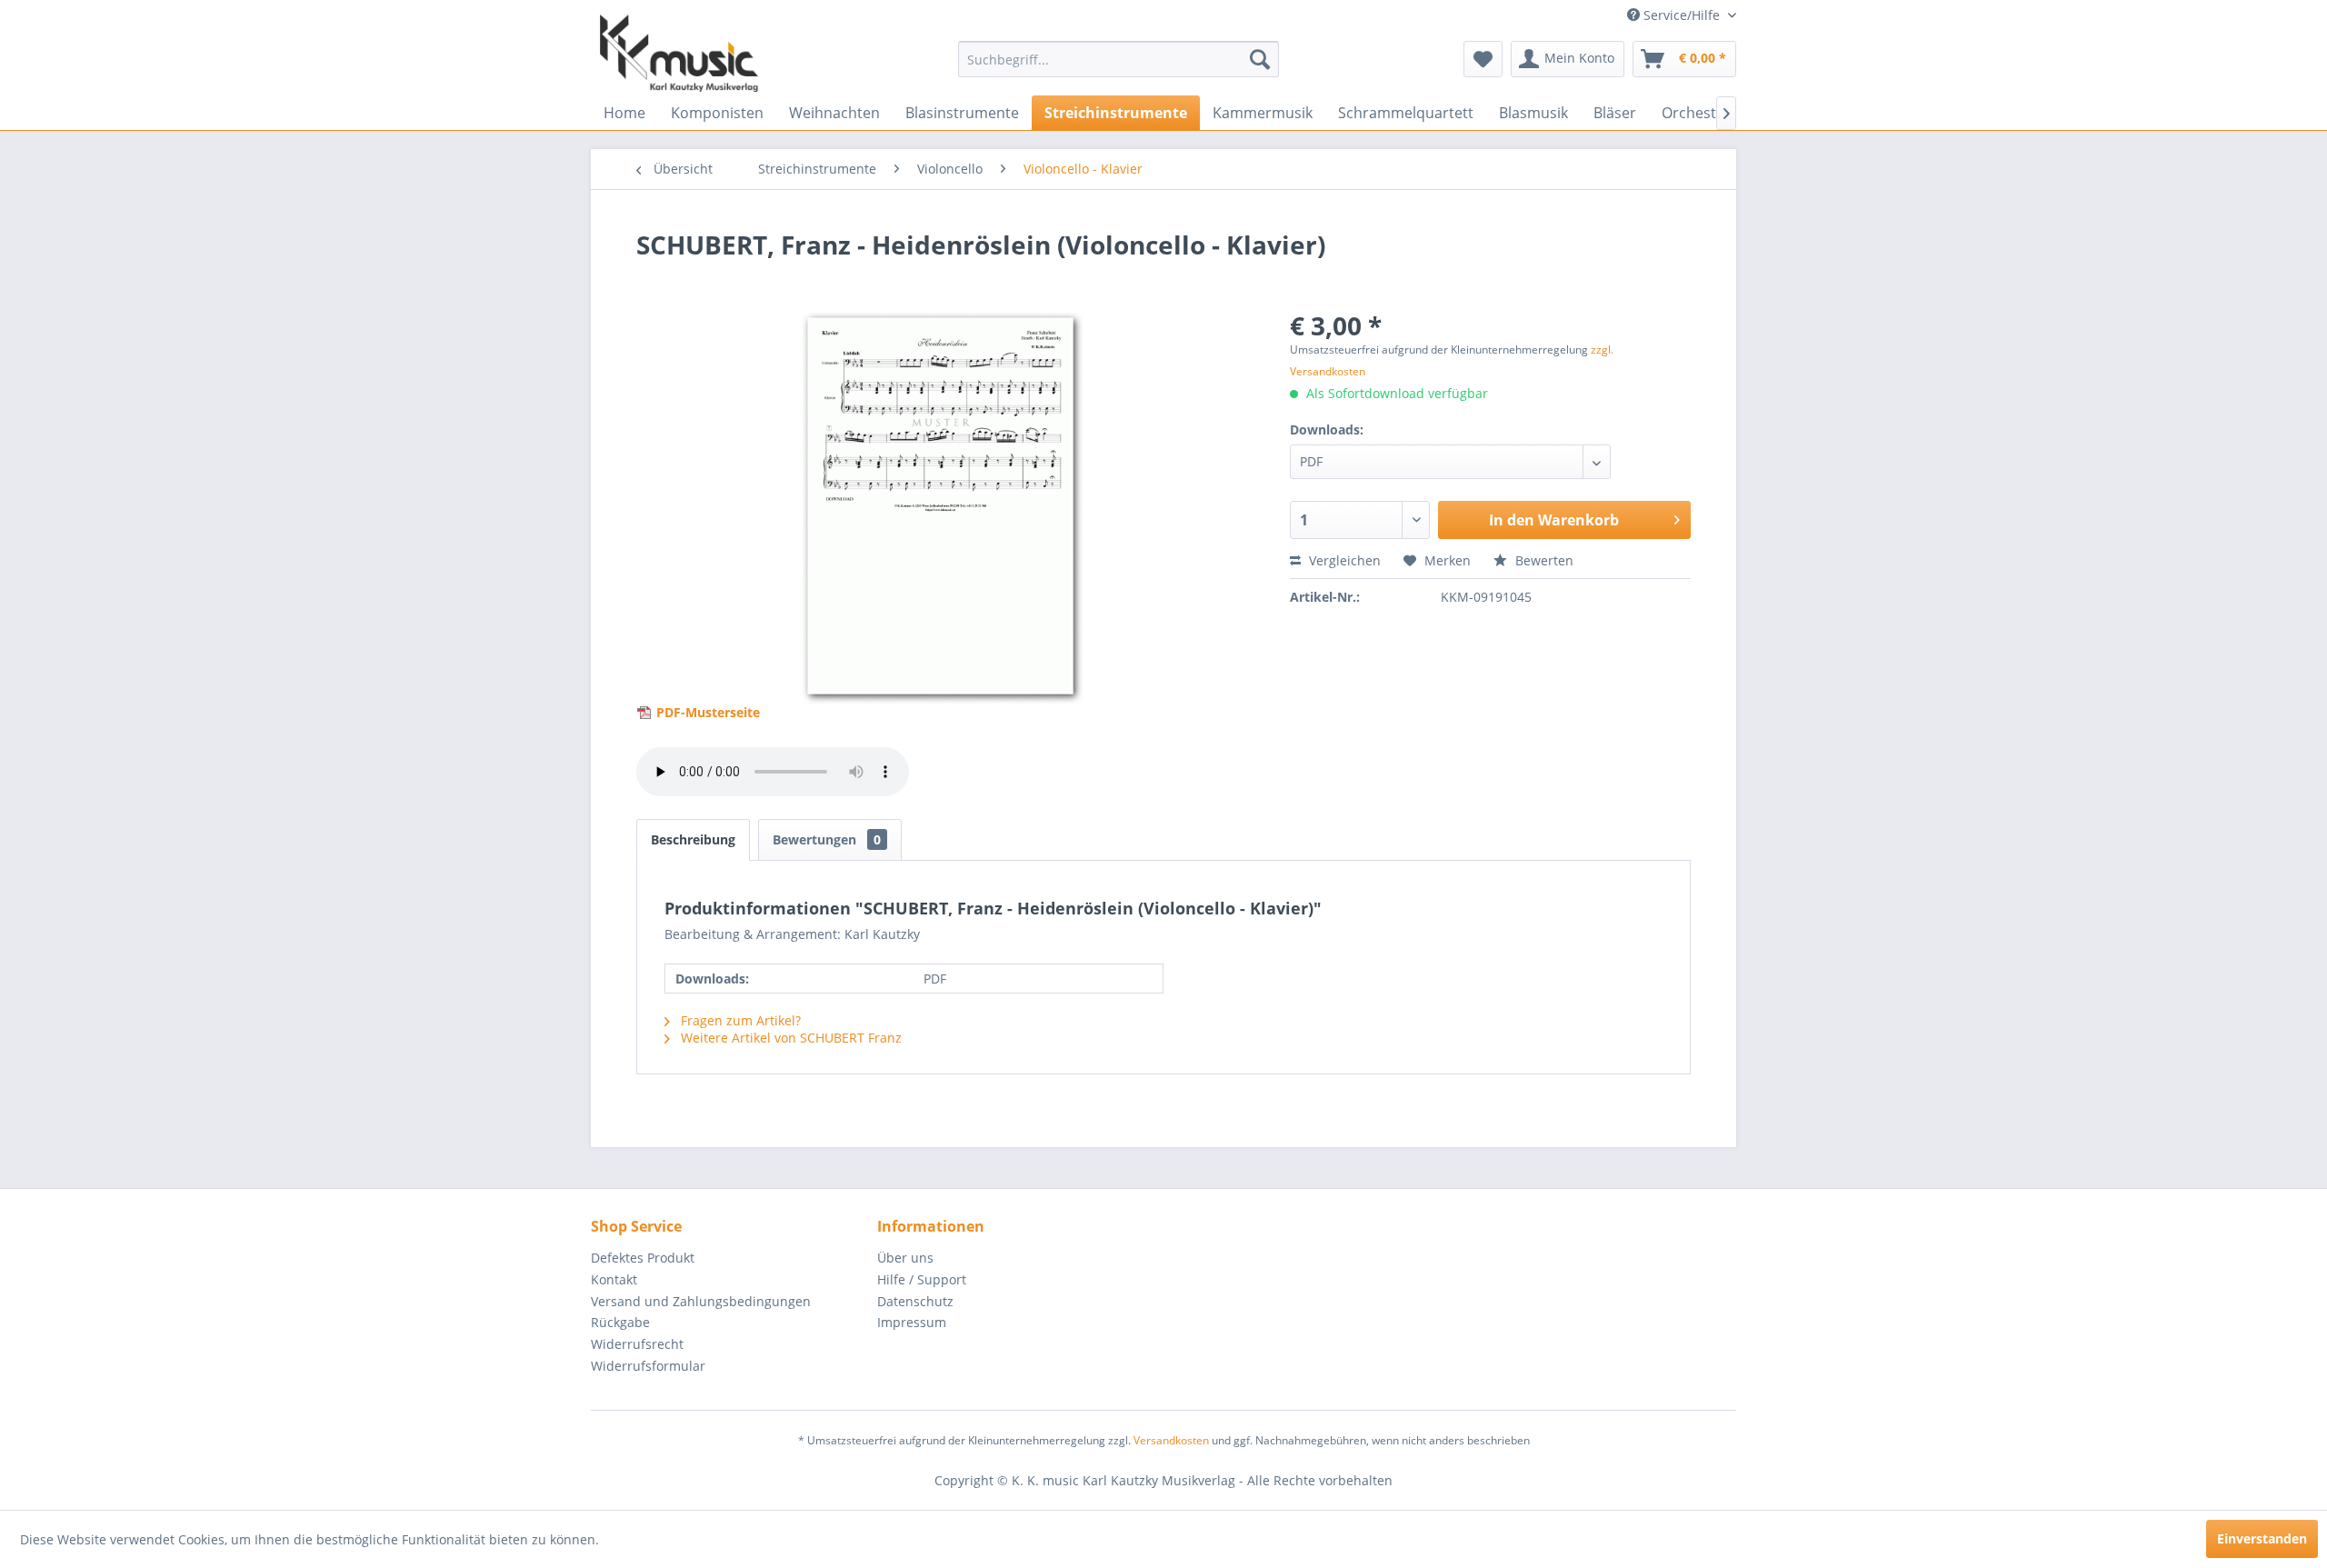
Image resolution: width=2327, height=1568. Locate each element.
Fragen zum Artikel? (739, 1020)
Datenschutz (915, 1301)
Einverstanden (2262, 1538)
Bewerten (1543, 560)
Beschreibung (693, 839)
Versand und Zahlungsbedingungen (701, 1301)
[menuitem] (1119, 59)
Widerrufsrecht (637, 1344)
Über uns (905, 1258)
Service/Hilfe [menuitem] (1682, 15)
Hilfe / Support (922, 1279)
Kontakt (614, 1279)
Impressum (912, 1322)
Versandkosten (1171, 1440)
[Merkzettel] (1483, 59)
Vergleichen (1343, 560)
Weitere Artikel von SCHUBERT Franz (789, 1038)
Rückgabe (620, 1322)
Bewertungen (827, 839)
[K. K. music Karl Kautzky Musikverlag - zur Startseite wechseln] (679, 53)
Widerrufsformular (648, 1366)
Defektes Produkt (643, 1258)
